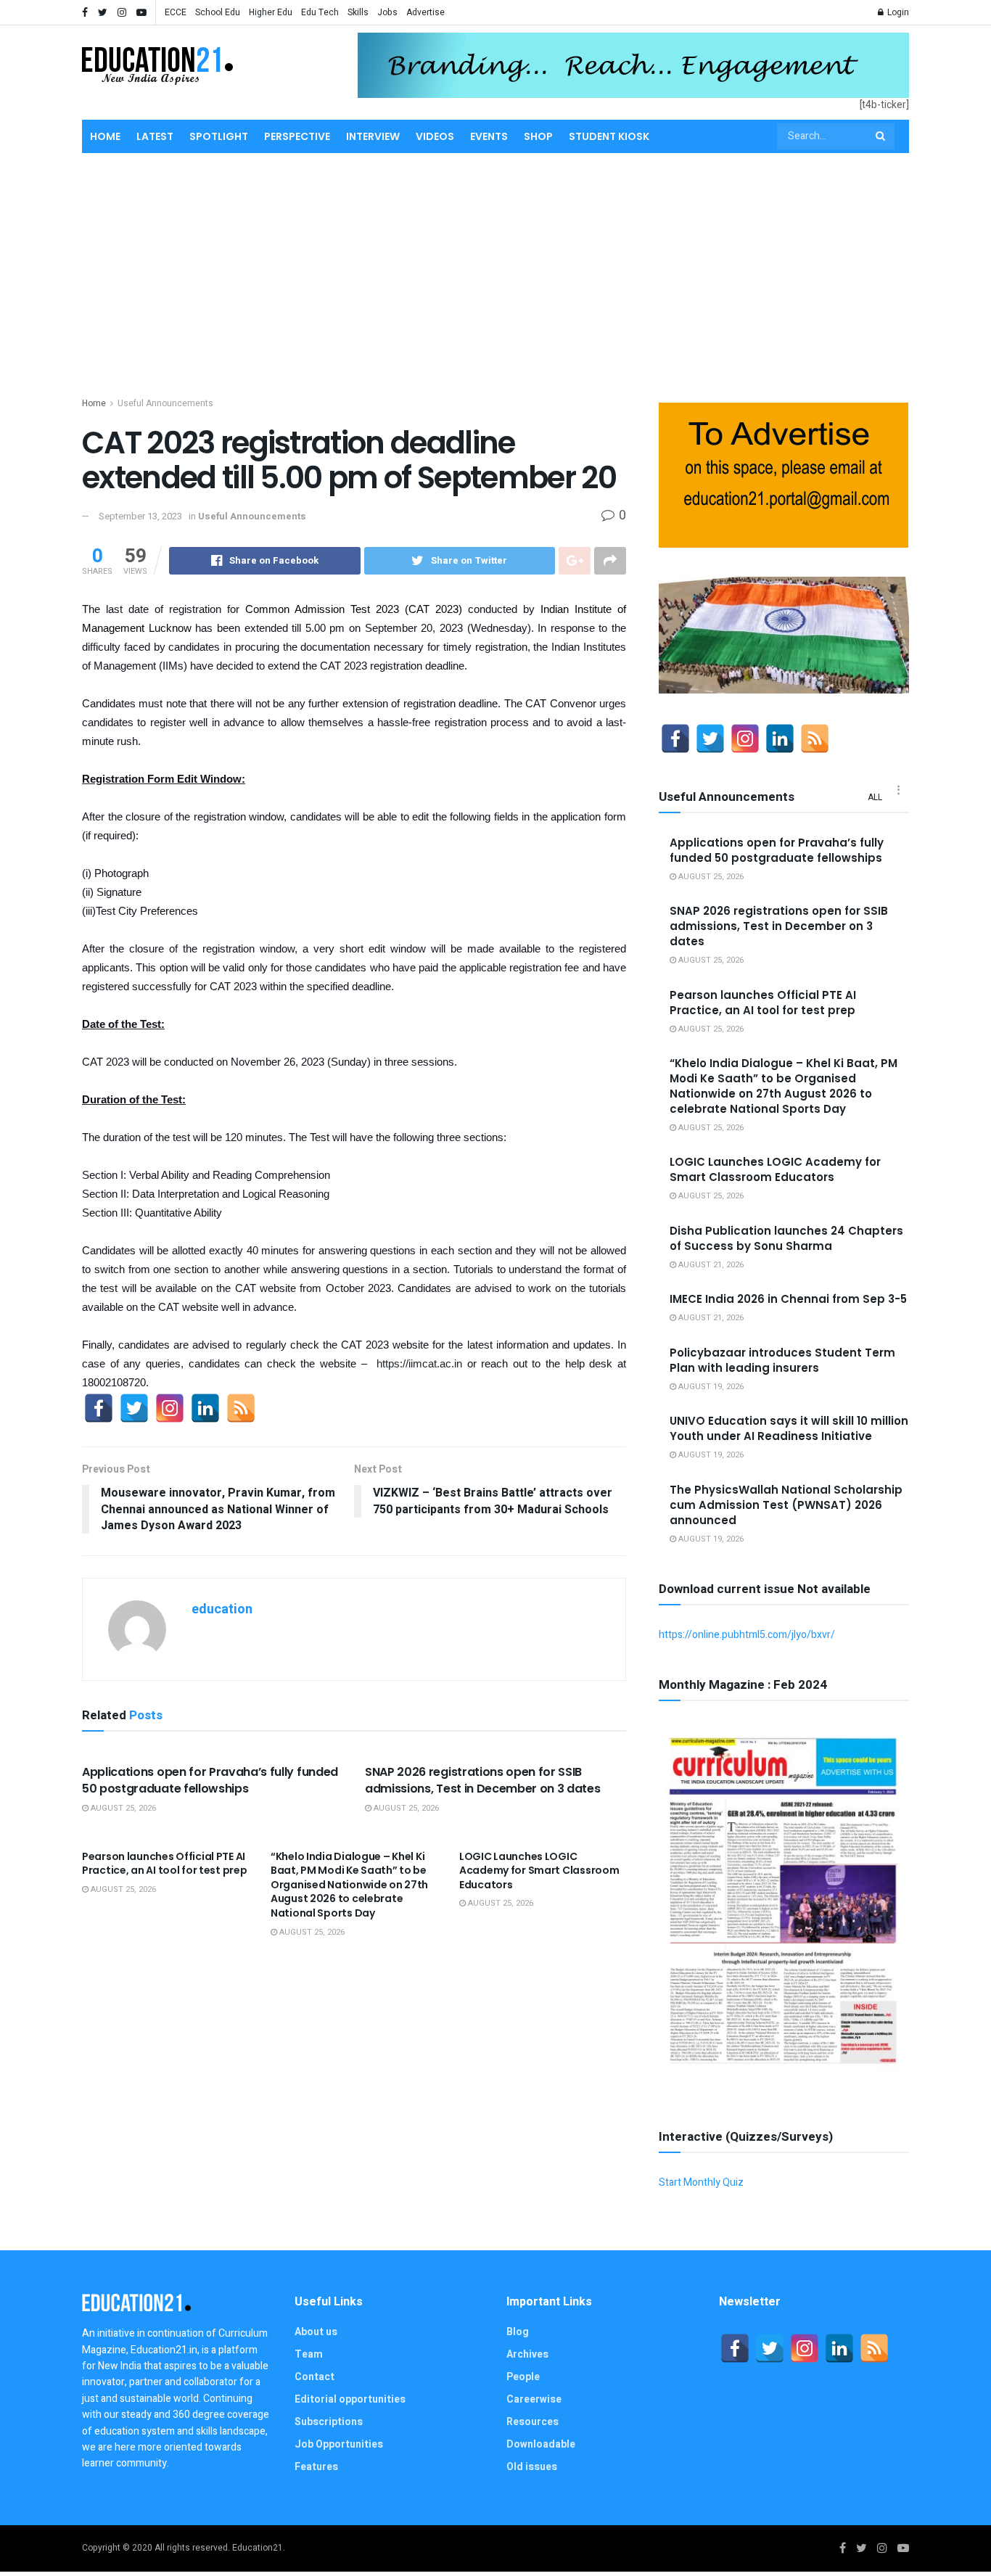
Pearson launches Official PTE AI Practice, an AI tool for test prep (164, 1864)
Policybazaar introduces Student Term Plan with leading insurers (782, 1360)
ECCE (176, 12)
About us (316, 2332)
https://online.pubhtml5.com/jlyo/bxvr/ (747, 1635)
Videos (435, 136)
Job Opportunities (339, 2444)
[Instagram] (170, 1408)
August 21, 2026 (710, 1265)
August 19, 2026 (710, 1387)
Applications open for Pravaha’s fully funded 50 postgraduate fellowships (210, 1780)
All (875, 797)
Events (489, 136)
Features (316, 2467)
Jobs (387, 12)
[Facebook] (99, 1408)
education (222, 1609)
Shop (538, 136)
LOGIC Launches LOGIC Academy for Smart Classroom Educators (539, 1871)
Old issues (532, 2467)
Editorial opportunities (350, 2399)
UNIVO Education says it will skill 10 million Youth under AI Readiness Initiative (789, 1428)
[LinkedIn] (205, 1408)
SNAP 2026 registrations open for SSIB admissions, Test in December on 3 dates (483, 1780)
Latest (155, 136)
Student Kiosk (609, 136)
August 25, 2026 (122, 1808)
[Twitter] (134, 1408)
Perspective (297, 136)
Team (309, 2354)
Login (897, 12)
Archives (527, 2354)
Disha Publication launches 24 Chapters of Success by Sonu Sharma (786, 1238)
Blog (518, 2332)
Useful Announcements (165, 403)
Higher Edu (271, 12)
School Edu (218, 12)
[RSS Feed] (241, 1408)
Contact (314, 2377)
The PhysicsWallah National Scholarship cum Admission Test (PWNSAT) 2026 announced (786, 1505)
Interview (373, 136)
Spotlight (219, 136)
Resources (532, 2422)
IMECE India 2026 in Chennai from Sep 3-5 (788, 1299)
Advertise (425, 12)
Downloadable (541, 2444)
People (523, 2377)
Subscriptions (329, 2422)
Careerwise (534, 2399)
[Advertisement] (495, 272)
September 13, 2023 (140, 516)
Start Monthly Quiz (701, 2182)
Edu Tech (320, 12)
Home (105, 136)
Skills (358, 12)
